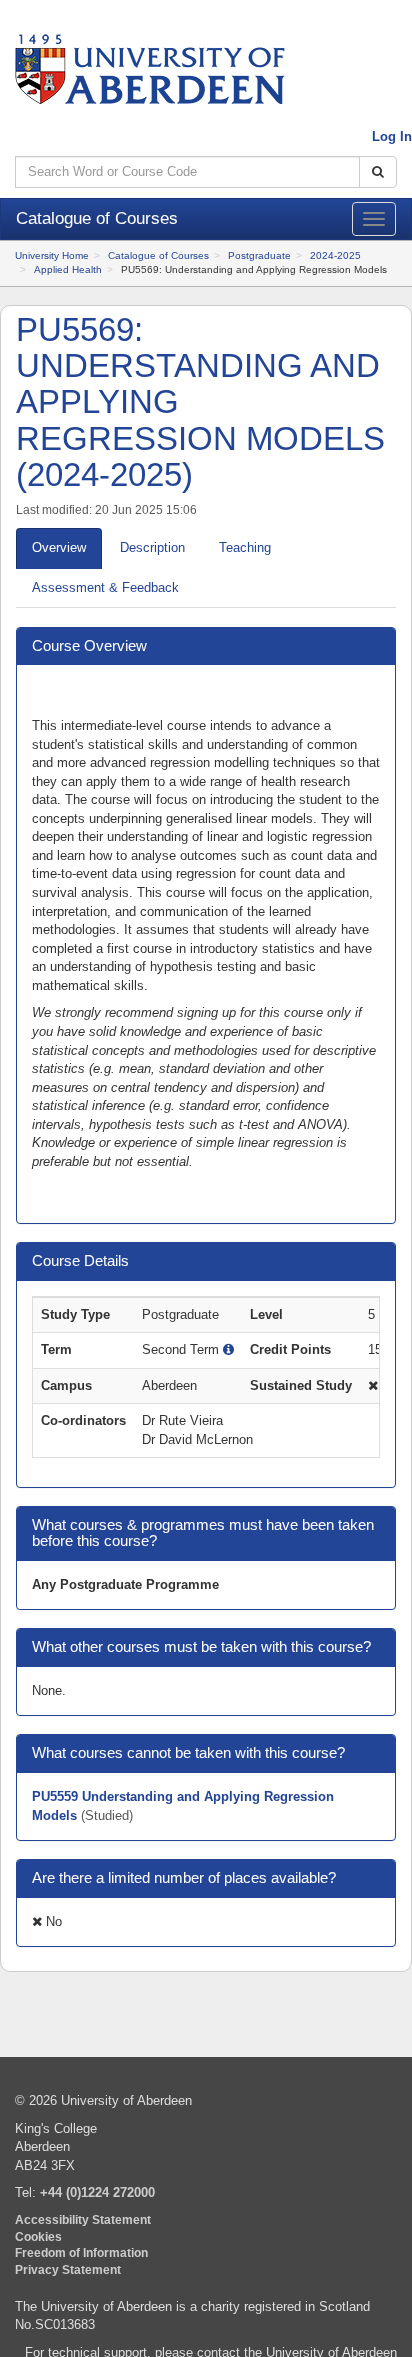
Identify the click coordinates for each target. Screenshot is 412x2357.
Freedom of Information (81, 2252)
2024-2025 (335, 255)
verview (59, 547)
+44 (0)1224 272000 (97, 2192)
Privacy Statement (68, 2269)
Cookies (38, 2236)
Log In (392, 136)
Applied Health (68, 269)
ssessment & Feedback (105, 587)
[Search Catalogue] (378, 172)
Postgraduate (259, 255)
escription (152, 547)
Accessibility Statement (83, 2219)
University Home (52, 255)
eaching (245, 547)
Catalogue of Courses (158, 255)
